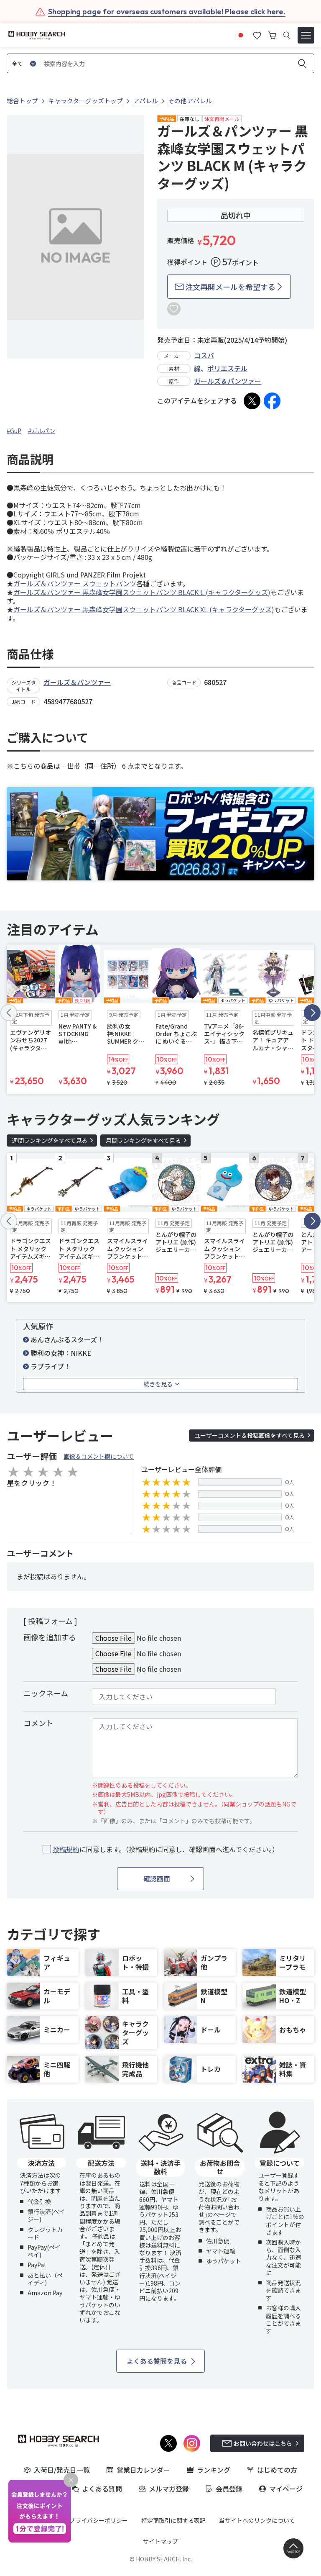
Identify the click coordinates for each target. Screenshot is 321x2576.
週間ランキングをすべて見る (50, 1140)
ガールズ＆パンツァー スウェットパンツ (75, 583)
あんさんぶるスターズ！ (67, 1339)
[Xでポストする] (252, 401)
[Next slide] (312, 1013)
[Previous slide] (9, 1013)
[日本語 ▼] (241, 34)
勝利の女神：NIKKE (61, 1353)
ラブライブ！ (51, 1366)
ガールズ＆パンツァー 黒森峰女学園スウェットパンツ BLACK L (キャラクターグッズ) (142, 592)
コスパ (204, 355)
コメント (38, 1723)
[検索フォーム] (287, 35)
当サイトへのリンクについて (257, 2520)
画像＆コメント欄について (99, 1456)
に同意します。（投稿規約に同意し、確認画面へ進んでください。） (166, 1849)
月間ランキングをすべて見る (143, 1140)
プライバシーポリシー (99, 2520)
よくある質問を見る (157, 2361)
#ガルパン (42, 431)
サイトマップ (160, 2541)
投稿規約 (66, 1849)
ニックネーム (46, 1693)
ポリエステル (227, 368)
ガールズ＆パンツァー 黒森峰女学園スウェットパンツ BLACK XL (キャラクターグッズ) (144, 609)
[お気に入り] (257, 34)
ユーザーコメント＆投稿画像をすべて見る (250, 1435)
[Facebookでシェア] (272, 401)
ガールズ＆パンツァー (228, 381)
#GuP (14, 431)
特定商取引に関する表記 (173, 2520)
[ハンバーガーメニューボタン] (306, 35)
